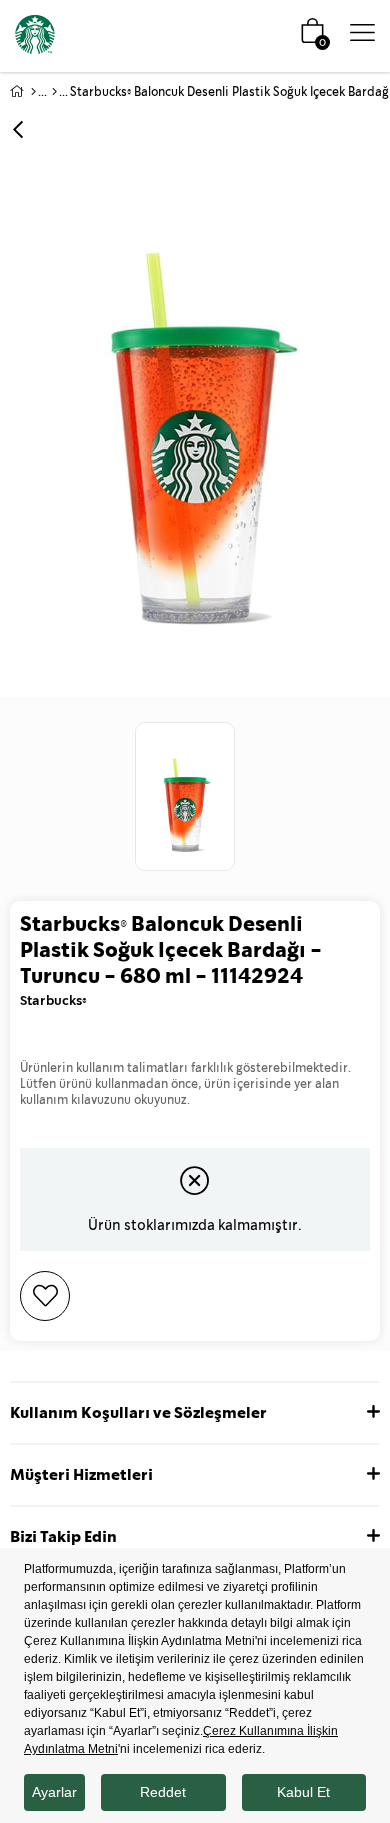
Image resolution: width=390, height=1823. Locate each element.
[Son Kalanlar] (54, 92)
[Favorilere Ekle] (195, 1296)
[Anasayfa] (33, 92)
